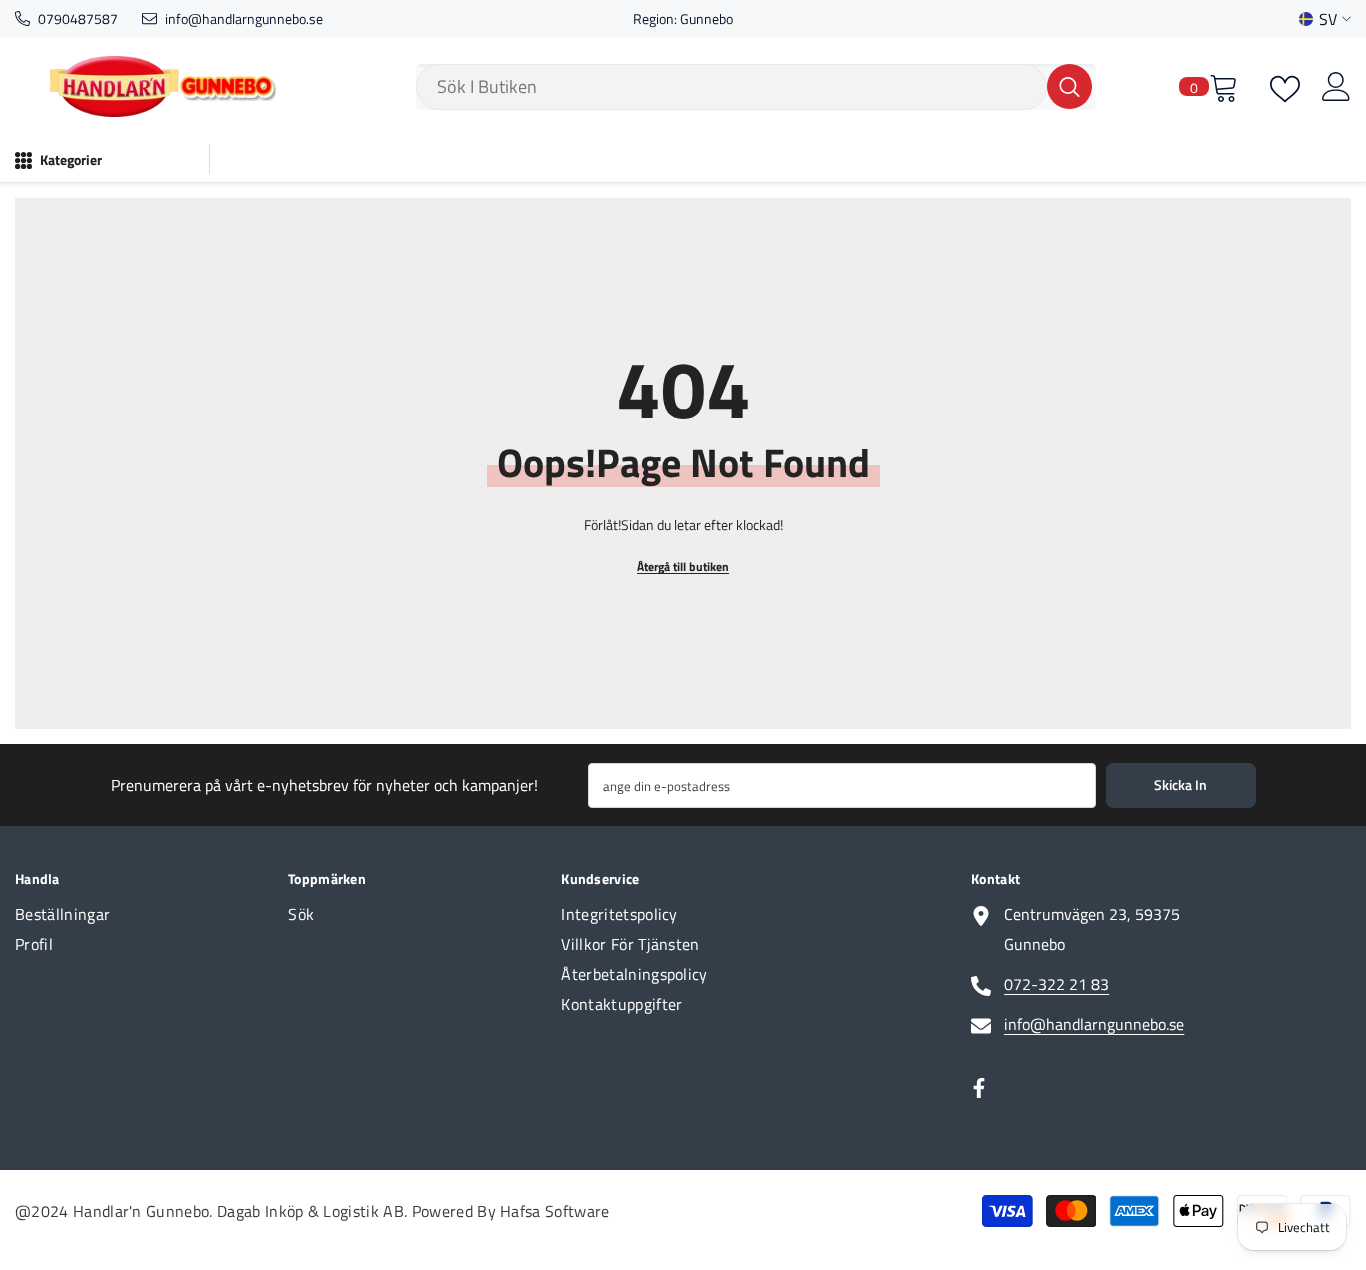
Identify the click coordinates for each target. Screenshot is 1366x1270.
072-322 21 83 (1056, 984)
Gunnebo (706, 18)
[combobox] (731, 87)
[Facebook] (979, 1088)
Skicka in (1180, 784)
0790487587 (78, 18)
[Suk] (756, 87)
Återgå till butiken (683, 566)
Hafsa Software (554, 1211)
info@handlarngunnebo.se (244, 18)
